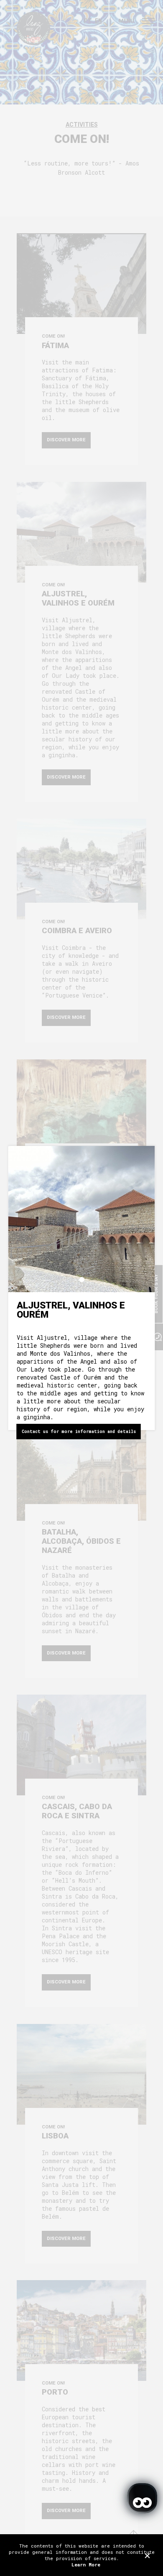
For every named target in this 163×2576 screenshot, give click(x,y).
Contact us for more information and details (79, 1432)
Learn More (86, 2565)
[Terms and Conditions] (147, 2555)
